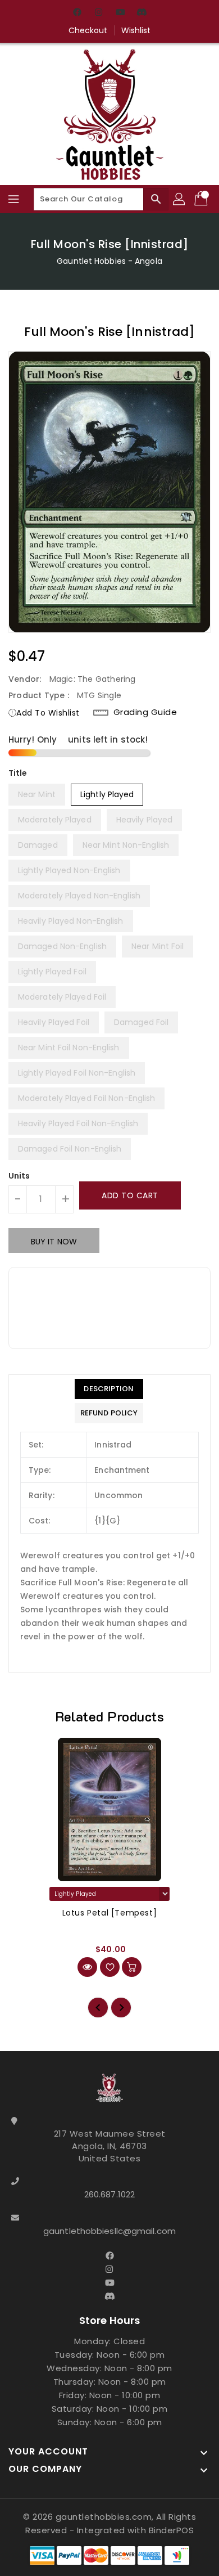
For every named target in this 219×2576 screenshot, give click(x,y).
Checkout (88, 30)
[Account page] (180, 199)
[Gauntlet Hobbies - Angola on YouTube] (120, 13)
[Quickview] (87, 1967)
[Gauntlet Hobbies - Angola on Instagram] (99, 13)
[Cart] (202, 199)
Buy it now (54, 1242)
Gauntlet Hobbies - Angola (109, 261)
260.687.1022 (109, 2194)
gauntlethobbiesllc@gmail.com (109, 2231)
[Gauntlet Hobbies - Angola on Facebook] (77, 13)
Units (19, 1176)
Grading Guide (145, 712)
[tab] (109, 1389)
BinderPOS (172, 2530)
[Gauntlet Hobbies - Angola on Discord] (142, 13)
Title (18, 773)
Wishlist (136, 30)
